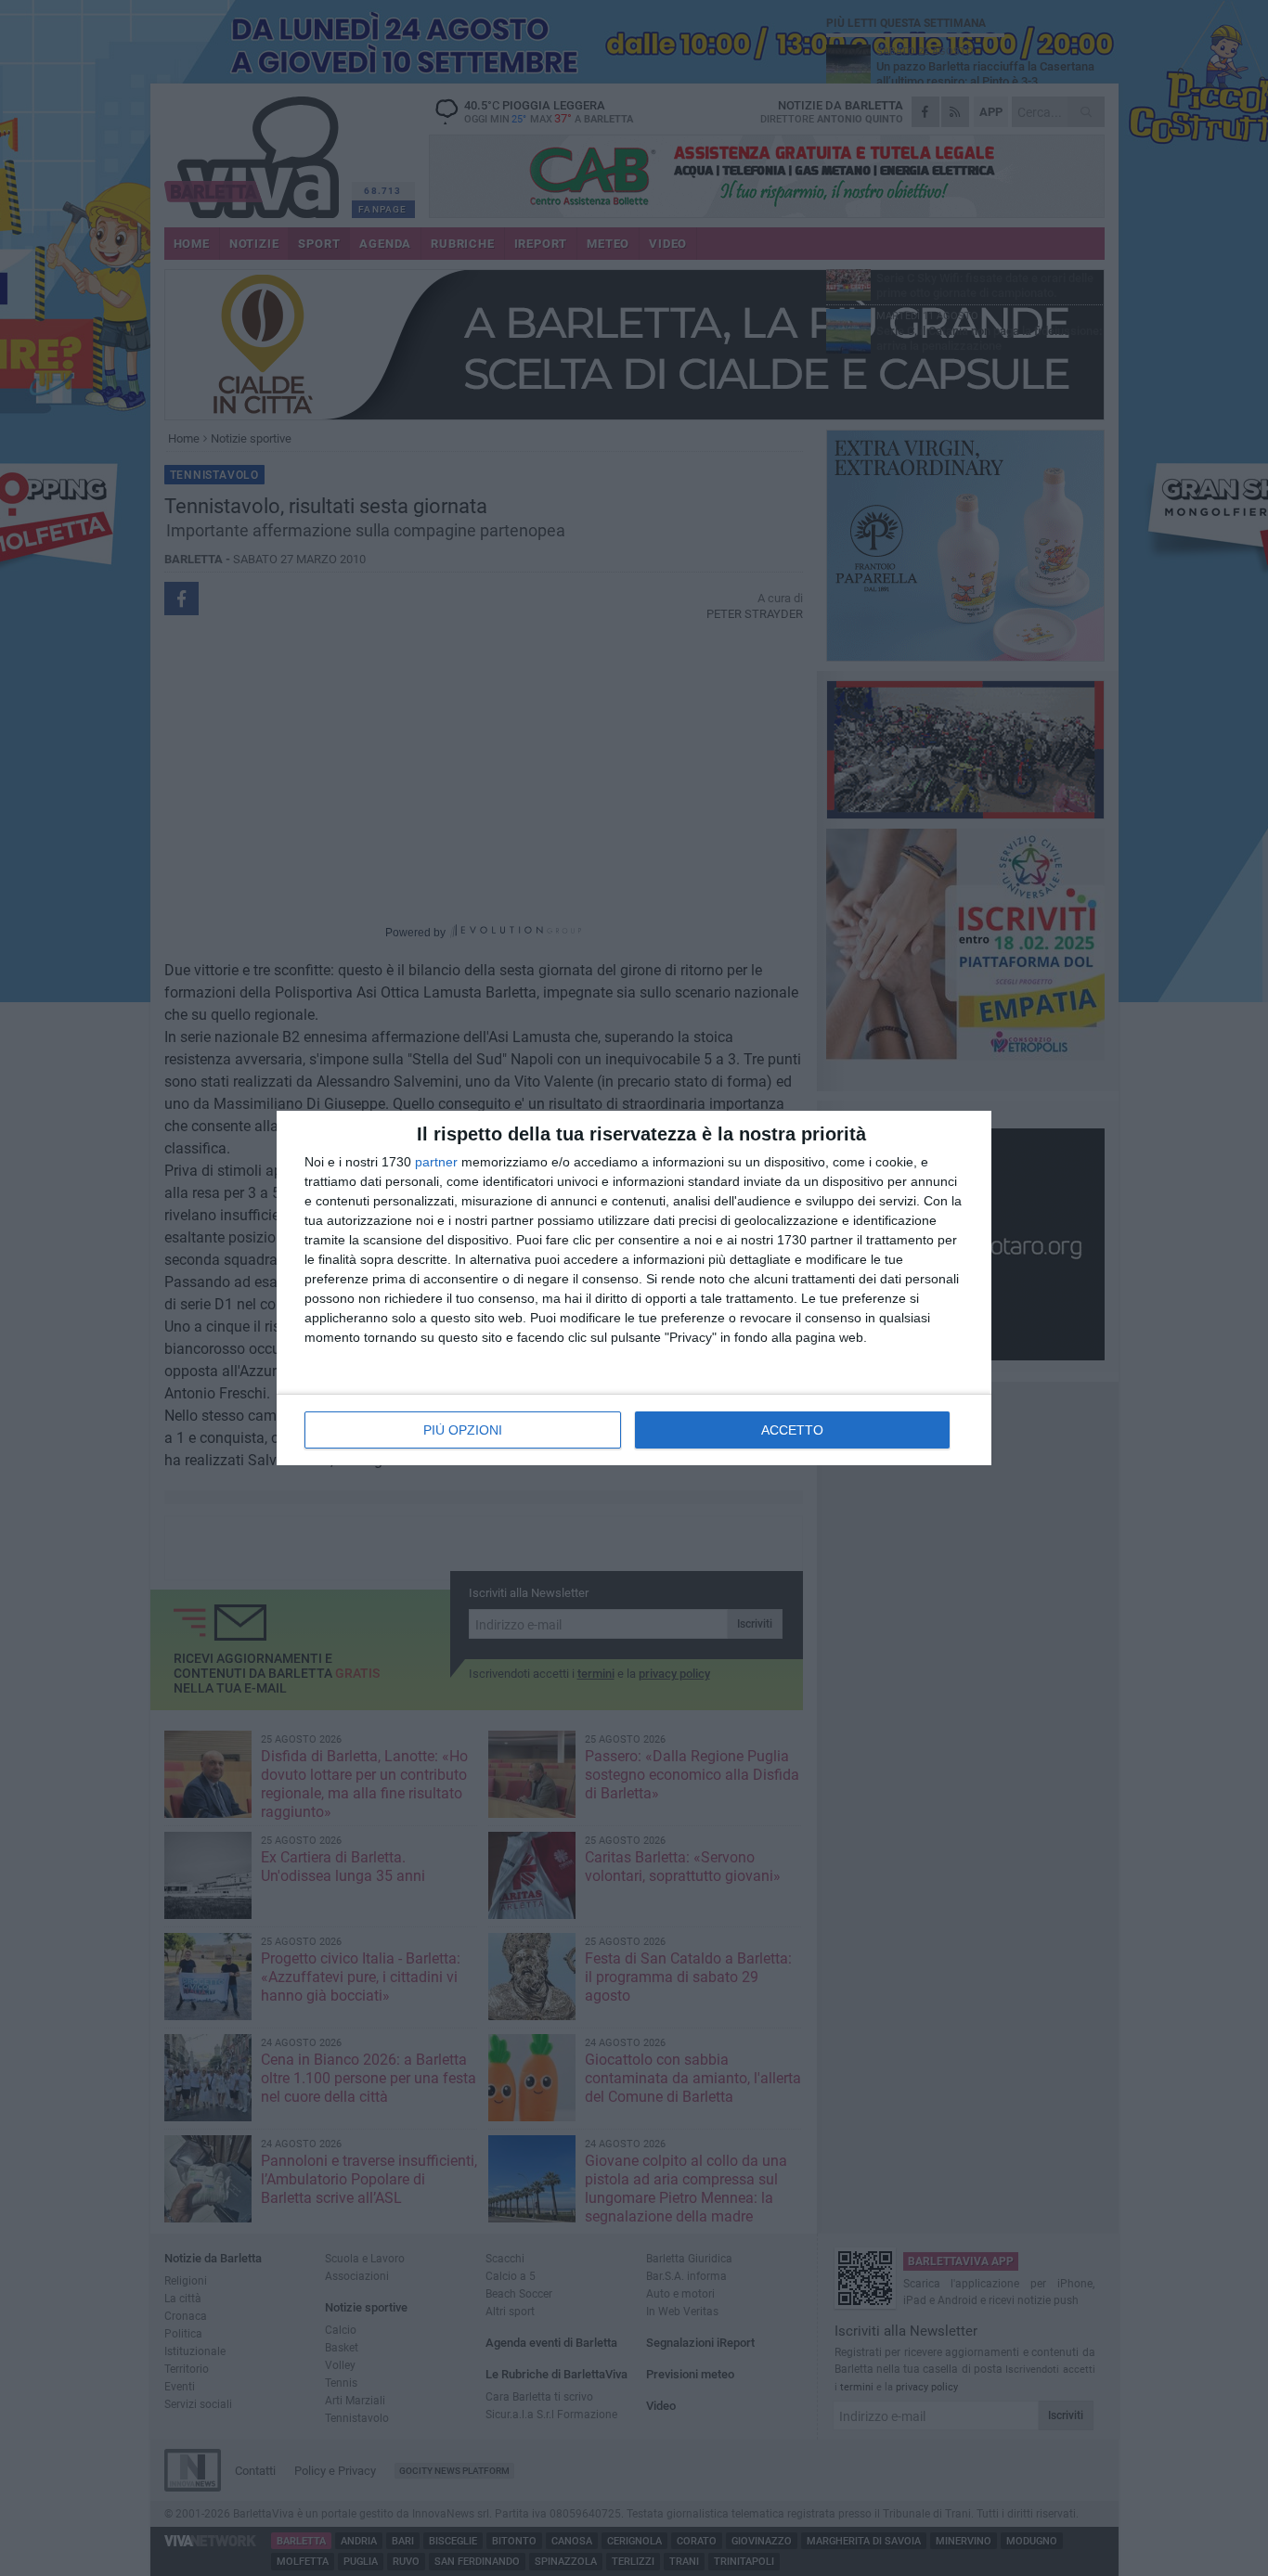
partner (436, 1162)
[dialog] (634, 1288)
